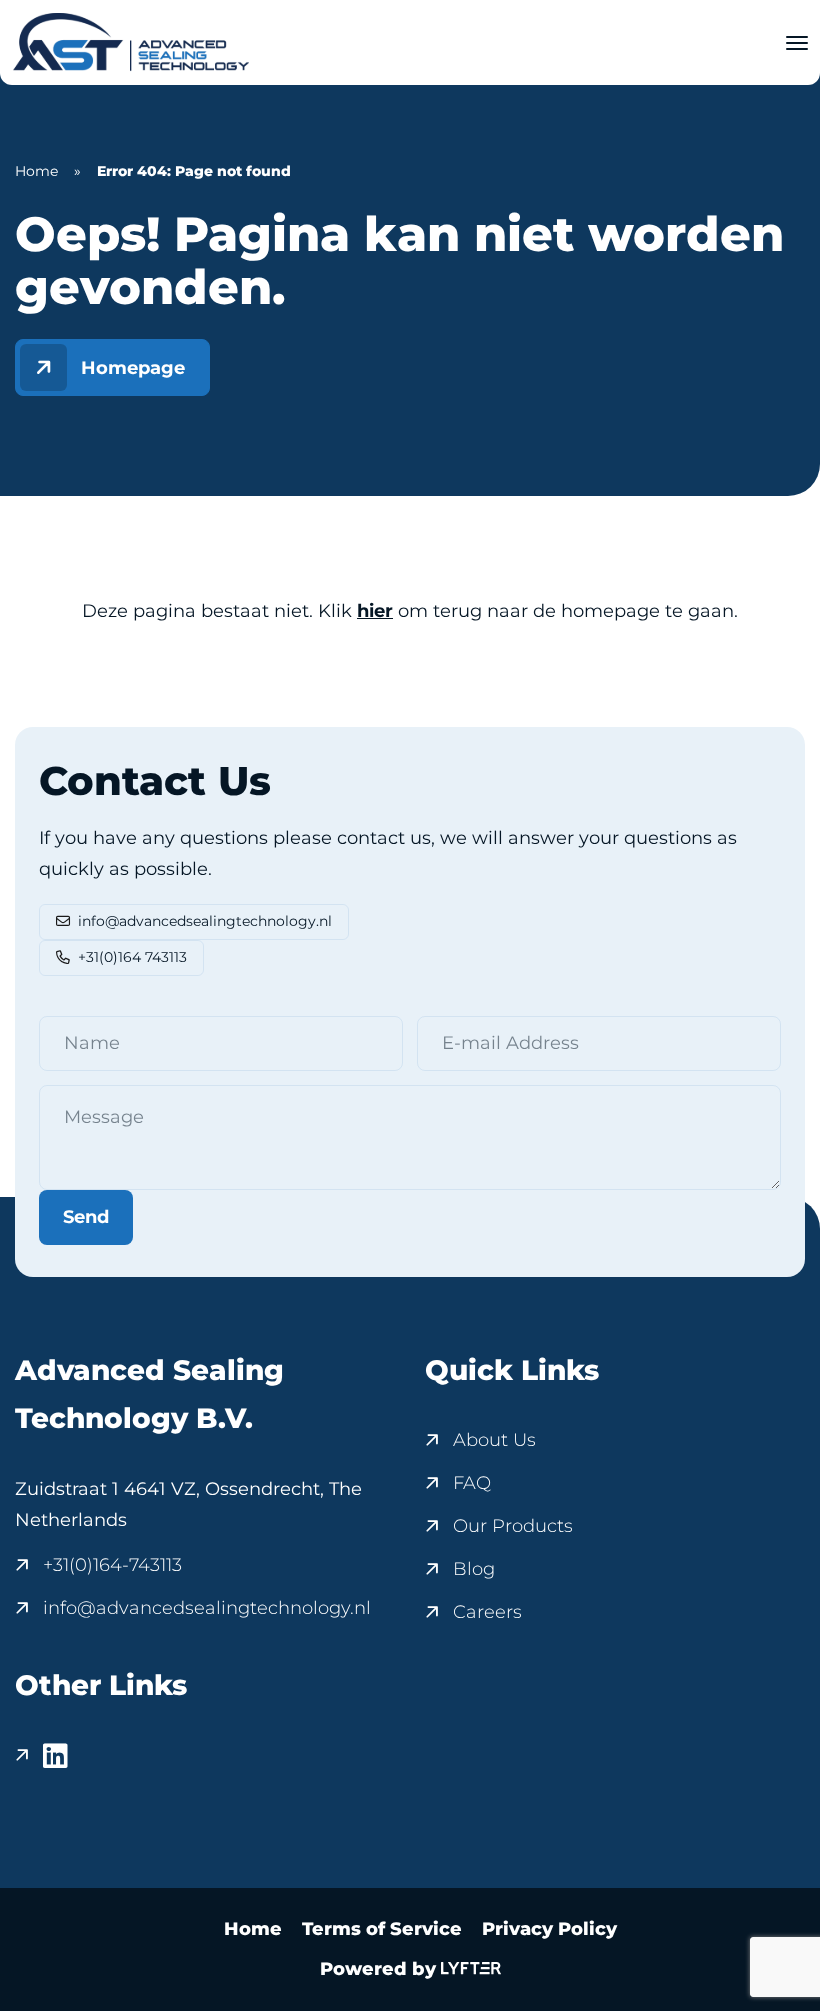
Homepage (133, 368)
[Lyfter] (471, 1970)
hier (375, 611)
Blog (474, 1569)
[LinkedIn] (41, 1756)
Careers (487, 1612)
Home (36, 171)
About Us (494, 1440)
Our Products (513, 1526)
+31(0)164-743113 (112, 1565)
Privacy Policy (549, 1929)
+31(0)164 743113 (132, 957)
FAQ (472, 1483)
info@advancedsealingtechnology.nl (205, 921)
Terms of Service (382, 1929)
